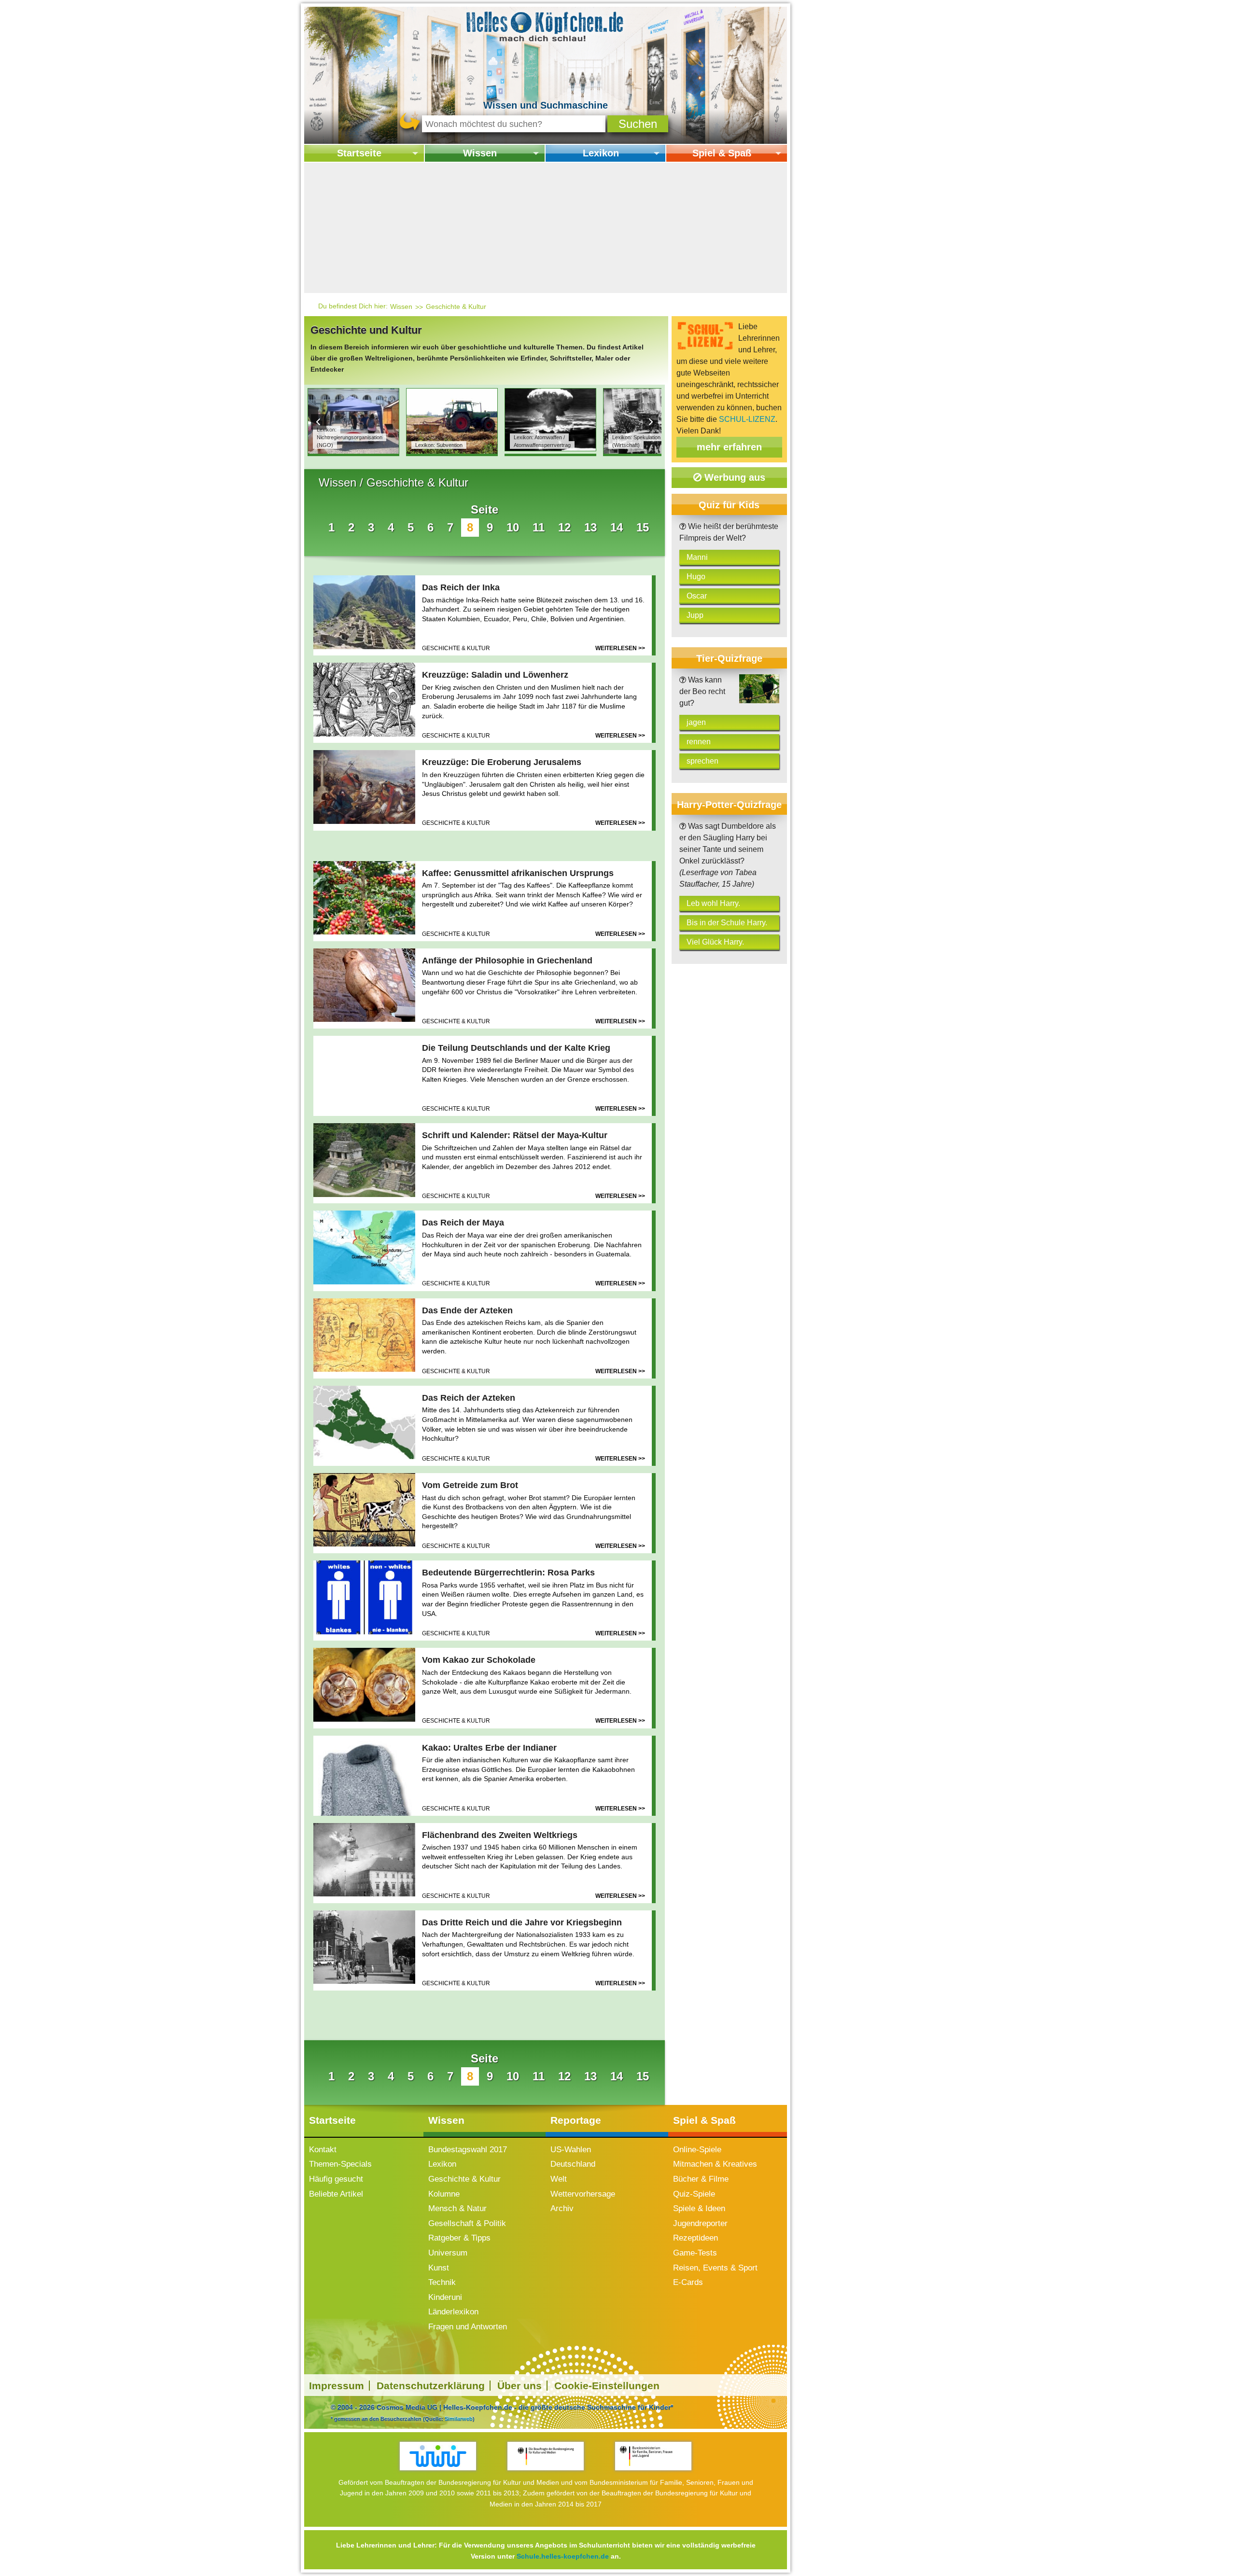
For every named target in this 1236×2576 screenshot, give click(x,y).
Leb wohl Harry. (713, 903)
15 (643, 527)
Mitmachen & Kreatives (715, 2164)
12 (564, 527)
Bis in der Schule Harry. (727, 923)
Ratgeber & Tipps (459, 2238)
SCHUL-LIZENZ (747, 419)
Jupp (695, 615)
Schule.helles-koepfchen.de (563, 2556)
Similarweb (459, 2419)
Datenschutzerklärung (431, 2386)
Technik (442, 2282)
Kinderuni (445, 2297)
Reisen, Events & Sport (715, 2268)
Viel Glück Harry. (715, 942)
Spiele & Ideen (699, 2208)
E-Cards (688, 2282)
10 (513, 527)
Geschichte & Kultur (456, 306)
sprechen (702, 761)
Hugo (696, 577)
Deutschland (573, 2164)
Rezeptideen (695, 2238)
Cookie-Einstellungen (607, 2386)
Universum (448, 2253)
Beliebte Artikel (336, 2194)
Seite (485, 509)
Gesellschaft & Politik (467, 2223)
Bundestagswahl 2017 (468, 2150)
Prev (319, 422)
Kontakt (323, 2150)
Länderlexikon (453, 2312)
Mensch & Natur (457, 2208)
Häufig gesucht (336, 2179)
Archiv (562, 2208)
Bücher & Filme (701, 2179)
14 (617, 527)
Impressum (337, 2386)
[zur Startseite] (546, 26)
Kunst (439, 2268)
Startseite (359, 153)
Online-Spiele (697, 2150)
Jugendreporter (700, 2223)
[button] (638, 124)
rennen (699, 742)
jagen (696, 722)
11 (539, 527)
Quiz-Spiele (694, 2194)
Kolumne (444, 2194)
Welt (559, 2179)
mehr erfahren (729, 447)
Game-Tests (695, 2253)
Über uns (520, 2386)
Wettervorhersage (583, 2194)
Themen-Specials (340, 2164)
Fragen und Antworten (468, 2327)
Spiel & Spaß (722, 153)
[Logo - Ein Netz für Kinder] (438, 2456)
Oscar (697, 596)
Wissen (480, 153)
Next (650, 422)
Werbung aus (733, 477)
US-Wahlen (571, 2150)
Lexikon (601, 153)
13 (590, 527)
